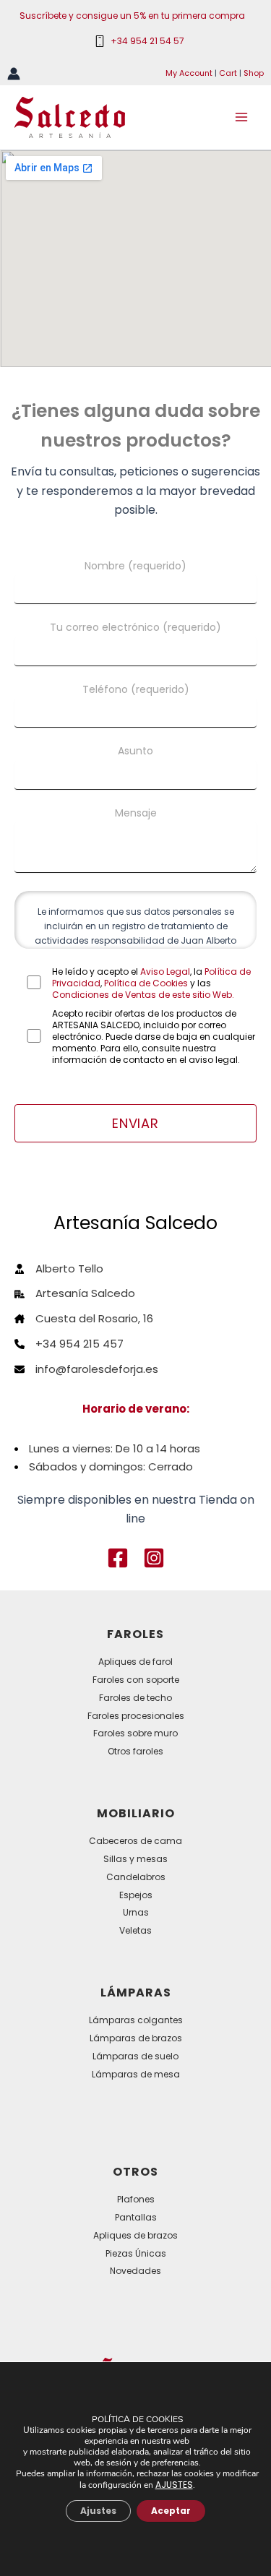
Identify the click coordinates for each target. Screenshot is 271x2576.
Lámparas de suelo (135, 2056)
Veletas (135, 1930)
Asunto (135, 751)
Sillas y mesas (135, 1859)
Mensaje (136, 813)
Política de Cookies (146, 983)
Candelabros (136, 1877)
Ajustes (98, 2511)
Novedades (135, 2271)
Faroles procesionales (136, 1716)
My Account (189, 73)
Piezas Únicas (136, 2253)
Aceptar (171, 2511)
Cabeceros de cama (135, 1841)
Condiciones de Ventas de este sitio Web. (143, 995)
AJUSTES (174, 2485)
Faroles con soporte (136, 1680)
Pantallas (136, 2217)
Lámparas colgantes (136, 2020)
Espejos (136, 1895)
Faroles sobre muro (135, 1733)
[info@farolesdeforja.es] (86, 1370)
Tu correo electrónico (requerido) (135, 627)
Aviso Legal (165, 972)
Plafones (136, 2199)
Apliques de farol (135, 1662)
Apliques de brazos (135, 2235)
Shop (254, 73)
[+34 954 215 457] (69, 1344)
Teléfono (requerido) (136, 689)
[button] (118, 1558)
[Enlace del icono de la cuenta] (14, 74)
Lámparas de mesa (136, 2074)
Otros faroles (135, 1751)
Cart (228, 73)
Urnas (136, 1912)
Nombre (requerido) (135, 566)
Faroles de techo (135, 1698)
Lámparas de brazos (136, 2038)
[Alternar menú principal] (241, 117)
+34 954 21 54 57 (147, 41)
